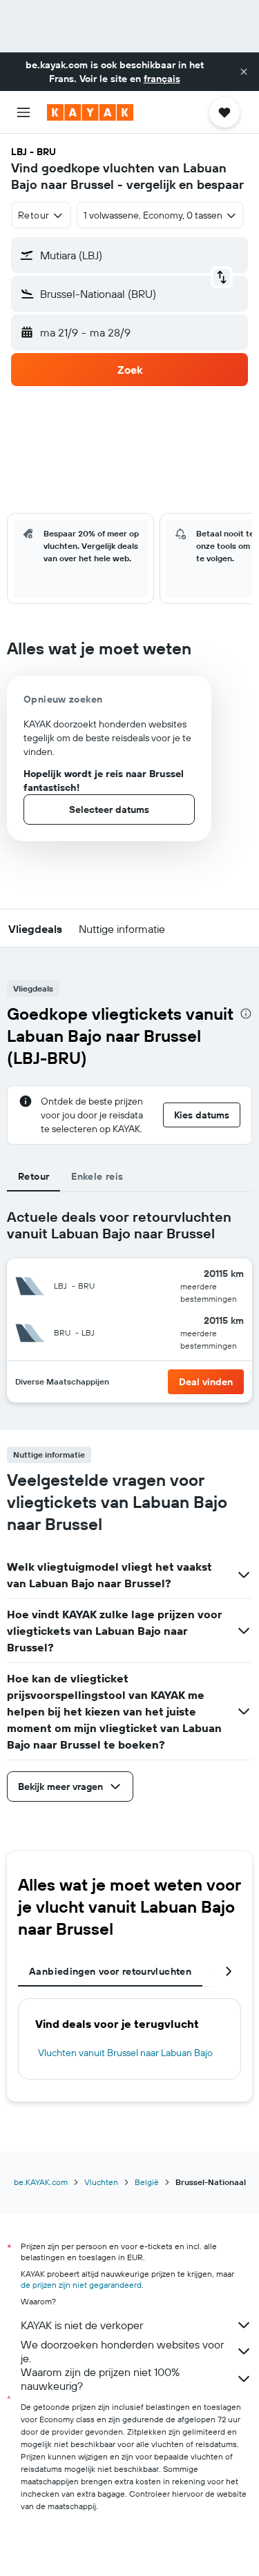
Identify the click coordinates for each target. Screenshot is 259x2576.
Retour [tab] (33, 1176)
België (147, 2182)
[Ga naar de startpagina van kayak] (90, 112)
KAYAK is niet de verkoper (82, 2325)
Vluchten (101, 2182)
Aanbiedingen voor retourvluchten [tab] (110, 1971)
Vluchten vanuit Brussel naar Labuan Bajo (125, 2053)
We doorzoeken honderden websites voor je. (122, 2351)
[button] (244, 72)
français (162, 79)
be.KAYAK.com (41, 2182)
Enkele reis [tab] (97, 1176)
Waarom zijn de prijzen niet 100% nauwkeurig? (100, 2379)
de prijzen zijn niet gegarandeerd (81, 2285)
